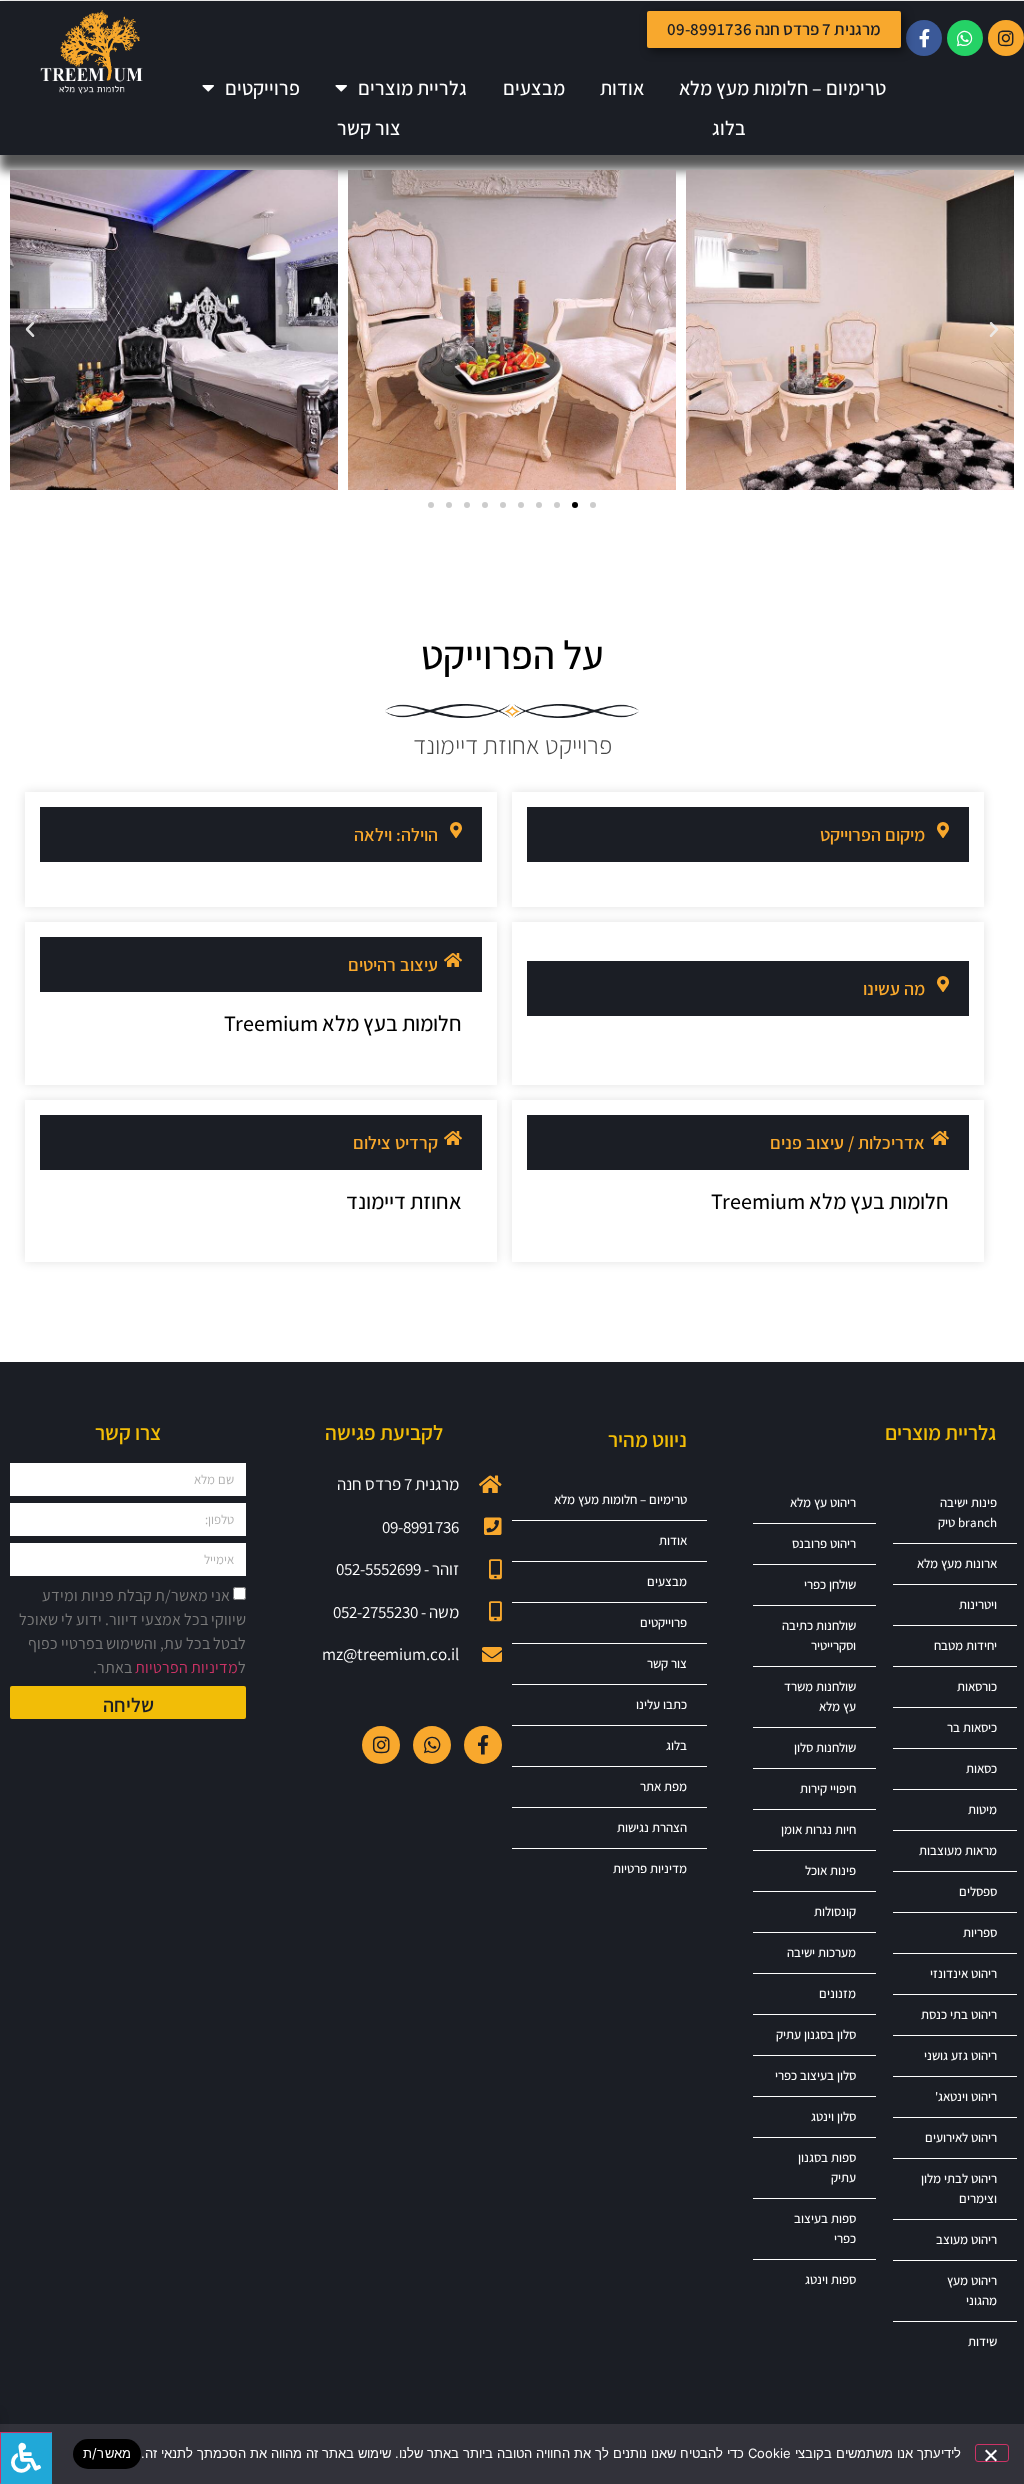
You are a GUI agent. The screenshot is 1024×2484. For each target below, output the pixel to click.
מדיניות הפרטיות (186, 1667)
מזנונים (837, 1993)
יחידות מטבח (965, 1645)
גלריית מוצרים (412, 88)
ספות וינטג (830, 2279)
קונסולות (835, 1911)
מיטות (982, 1809)
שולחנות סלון (825, 1747)
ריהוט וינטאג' (966, 2096)
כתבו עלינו (661, 1704)
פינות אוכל (830, 1870)
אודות (622, 88)
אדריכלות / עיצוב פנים (847, 1142)
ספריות (980, 1932)
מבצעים (534, 88)
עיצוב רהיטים (393, 964)
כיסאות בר (972, 1727)
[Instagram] (1006, 38)
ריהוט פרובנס (824, 1543)
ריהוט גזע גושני (960, 2055)
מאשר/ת (107, 2453)
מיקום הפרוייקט (872, 834)
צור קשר (369, 128)
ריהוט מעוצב (966, 2239)
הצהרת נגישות (652, 1827)
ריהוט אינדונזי (963, 1973)
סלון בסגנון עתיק (816, 2034)
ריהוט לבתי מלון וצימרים (959, 2188)
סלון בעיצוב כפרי (815, 2075)
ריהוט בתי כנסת (959, 2014)
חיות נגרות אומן (818, 1829)
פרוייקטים (262, 88)
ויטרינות (978, 1604)
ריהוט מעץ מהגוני (972, 2290)
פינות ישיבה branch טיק (967, 1512)
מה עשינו (894, 988)
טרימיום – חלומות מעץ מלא (782, 88)
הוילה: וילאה (396, 834)
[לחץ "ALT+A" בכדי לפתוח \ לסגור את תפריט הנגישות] (26, 2458)
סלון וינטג (833, 2116)
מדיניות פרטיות (650, 1868)
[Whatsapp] (965, 38)
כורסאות (977, 1686)
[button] (994, 330)
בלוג (729, 128)
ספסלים (978, 1891)
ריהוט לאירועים (961, 2137)
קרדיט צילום (395, 1142)
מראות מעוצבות (958, 1850)
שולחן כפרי (830, 1584)
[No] (992, 2453)
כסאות (981, 1768)
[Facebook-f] (924, 38)
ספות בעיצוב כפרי (825, 2228)
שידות (982, 2341)
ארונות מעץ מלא (957, 1563)
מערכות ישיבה (821, 1952)
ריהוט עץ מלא (823, 1502)
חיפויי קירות (828, 1788)
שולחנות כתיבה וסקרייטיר (819, 1635)
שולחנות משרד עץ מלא (820, 1696)
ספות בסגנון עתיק (827, 2167)
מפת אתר (663, 1786)
